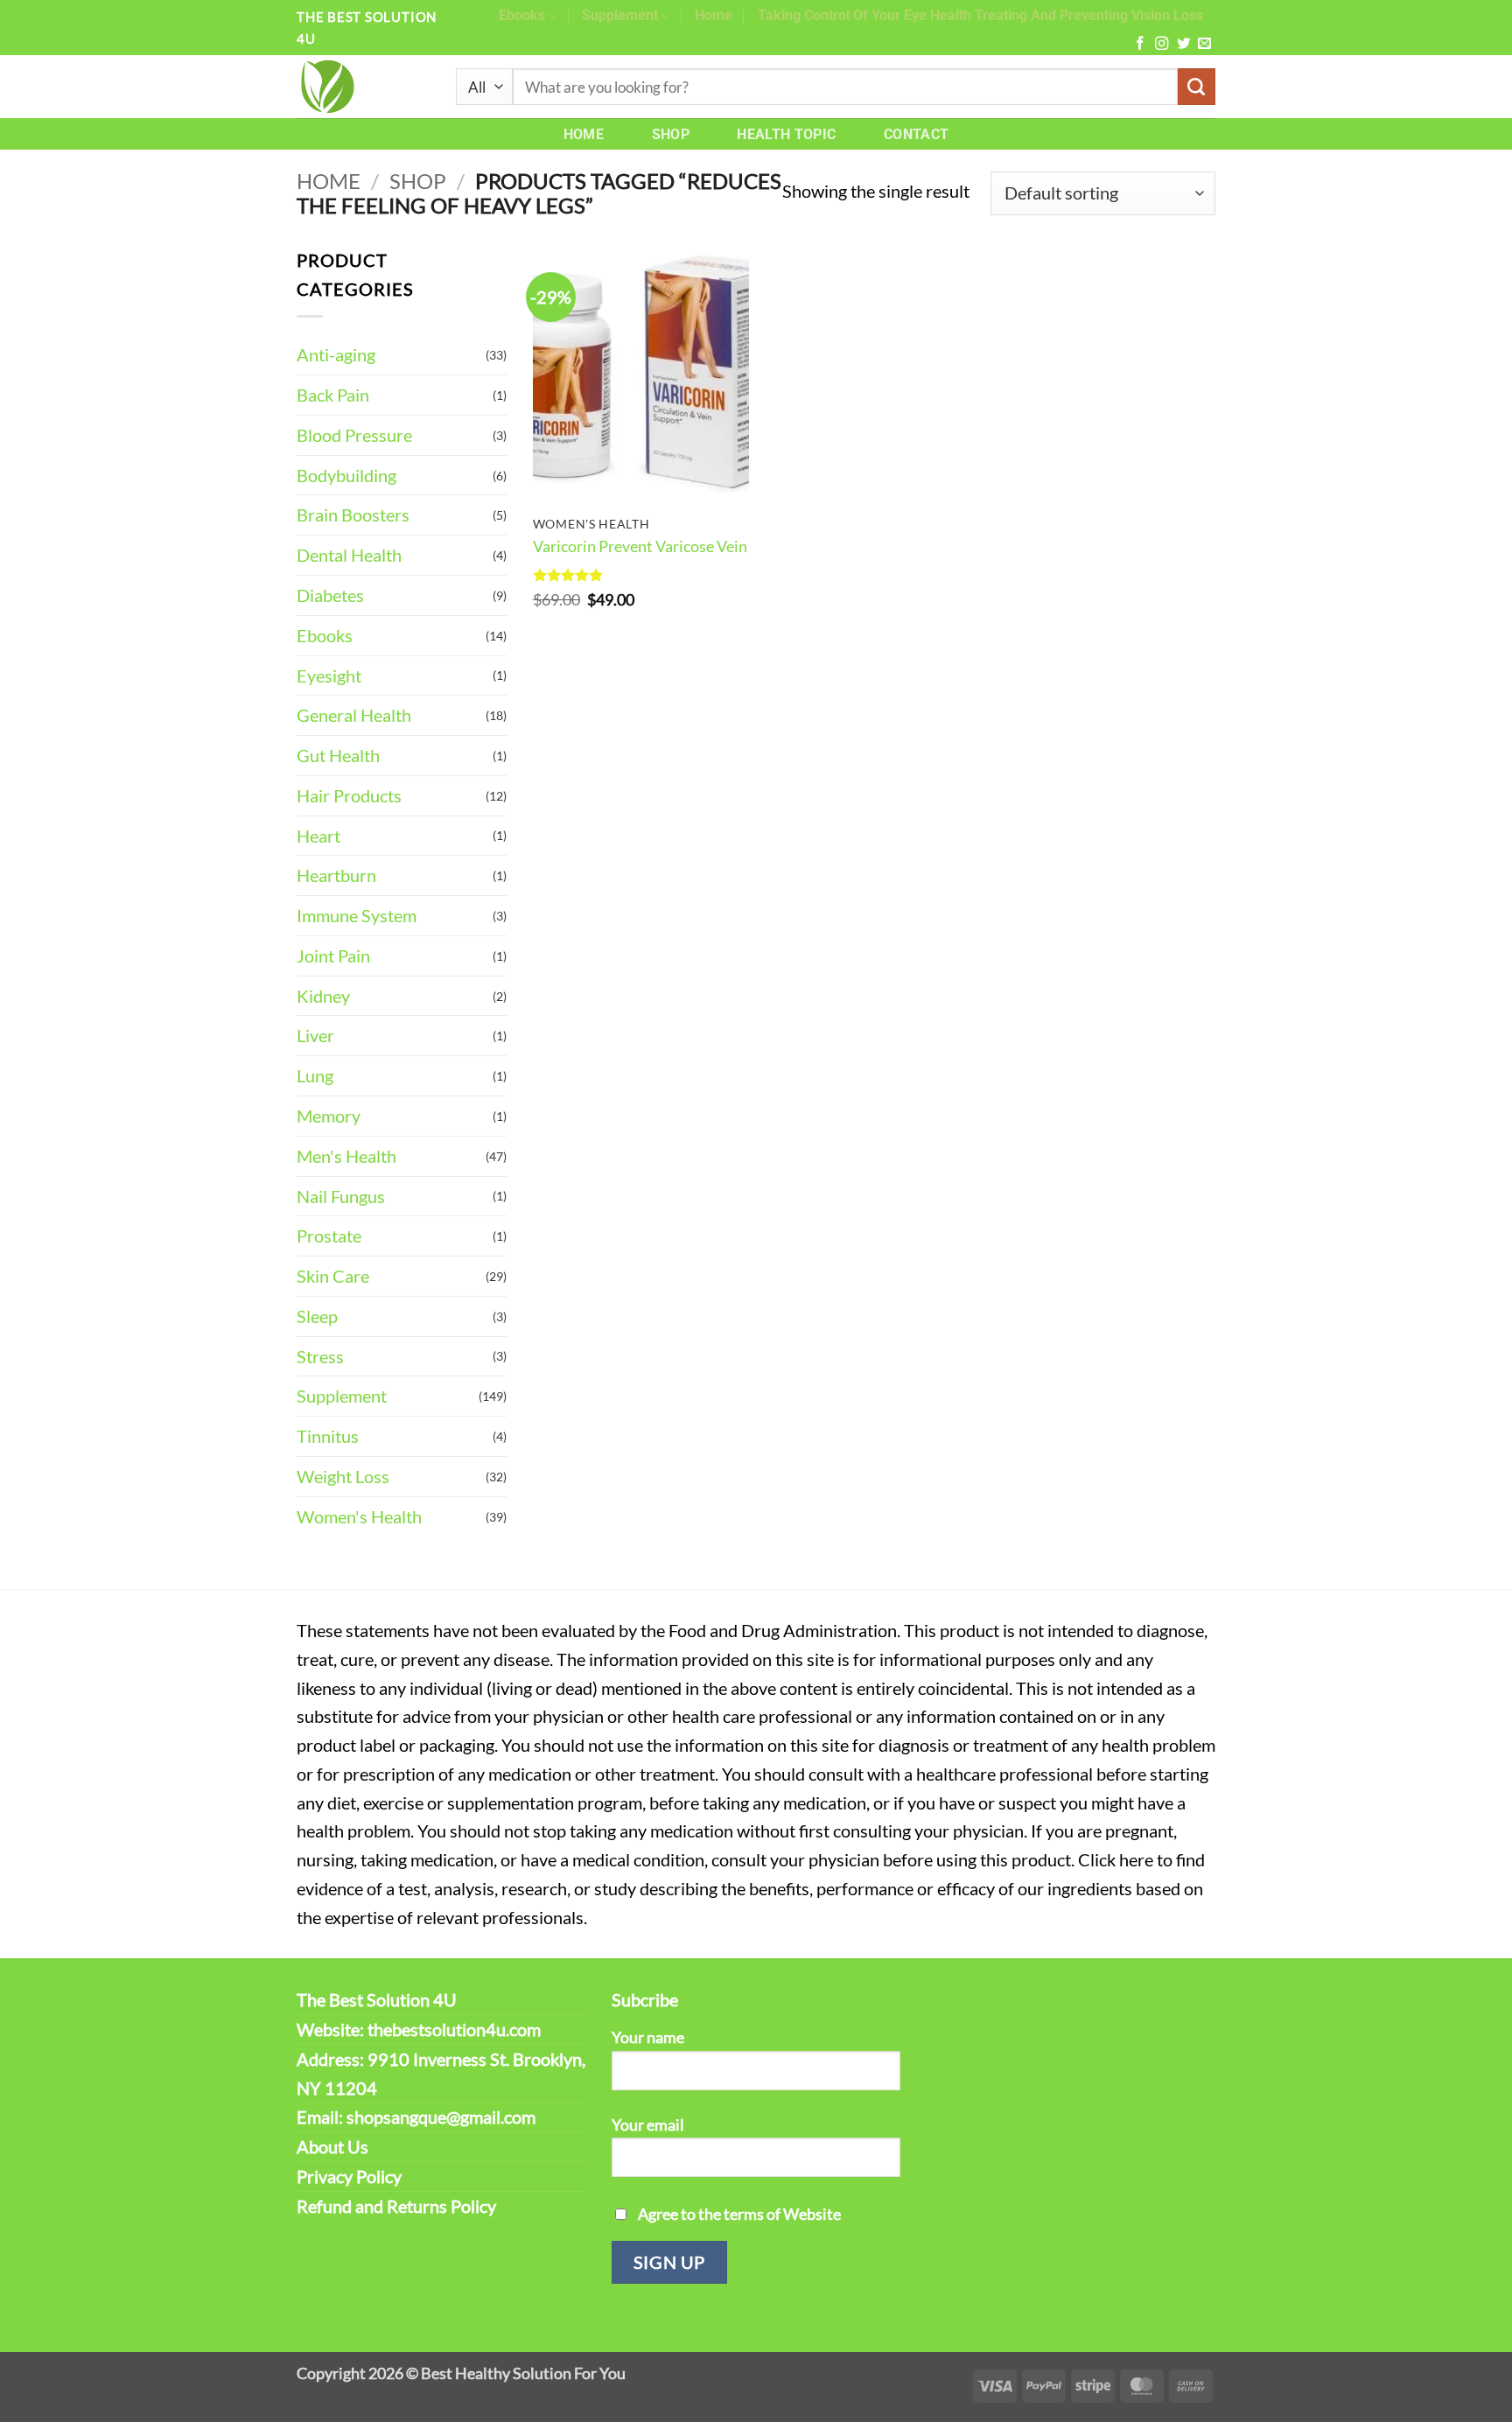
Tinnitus (328, 1436)
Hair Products (349, 795)
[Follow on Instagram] (1162, 44)
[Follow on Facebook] (1140, 44)
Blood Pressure (354, 435)
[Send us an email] (1204, 44)
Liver (315, 1035)
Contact (916, 134)
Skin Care (333, 1276)
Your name (648, 2037)
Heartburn (336, 875)
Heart (318, 836)
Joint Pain (333, 955)
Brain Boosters (353, 514)
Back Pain (333, 395)
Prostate (329, 1235)
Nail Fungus (341, 1196)
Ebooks (522, 15)
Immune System (357, 915)
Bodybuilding (346, 475)
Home (714, 15)
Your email (648, 2124)
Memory (329, 1116)
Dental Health (349, 555)
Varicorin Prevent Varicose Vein (640, 546)
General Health (354, 715)
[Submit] (1197, 87)
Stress (320, 1356)
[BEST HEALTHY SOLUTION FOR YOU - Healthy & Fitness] (363, 87)
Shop (671, 134)
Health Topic (786, 134)
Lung (315, 1075)
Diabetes (330, 595)
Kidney (323, 996)
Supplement (620, 15)
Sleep (317, 1316)
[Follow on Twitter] (1183, 44)
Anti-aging (336, 354)
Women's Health (359, 1516)
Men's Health (346, 1156)
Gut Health (338, 755)
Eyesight (329, 675)
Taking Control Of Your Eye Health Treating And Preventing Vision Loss (980, 15)
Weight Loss (343, 1476)
